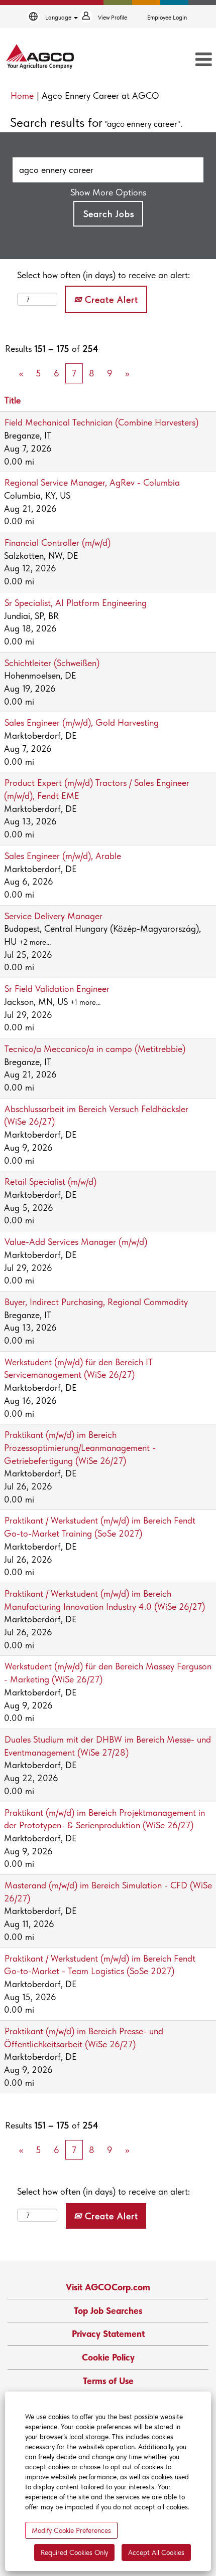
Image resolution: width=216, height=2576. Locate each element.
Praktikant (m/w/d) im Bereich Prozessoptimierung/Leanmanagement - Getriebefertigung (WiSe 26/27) (80, 1447)
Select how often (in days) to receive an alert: (103, 275)
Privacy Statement (108, 2334)
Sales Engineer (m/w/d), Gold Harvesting (82, 722)
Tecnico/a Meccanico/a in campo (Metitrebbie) (95, 1049)
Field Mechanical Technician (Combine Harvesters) (101, 422)
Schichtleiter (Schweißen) (52, 663)
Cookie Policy (108, 2357)
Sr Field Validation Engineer (57, 989)
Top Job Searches (108, 2311)
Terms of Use (108, 2381)
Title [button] (13, 400)
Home (22, 95)
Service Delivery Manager (53, 916)
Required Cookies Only (74, 2552)
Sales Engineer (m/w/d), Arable (63, 856)
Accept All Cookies (156, 2552)
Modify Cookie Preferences (71, 2530)
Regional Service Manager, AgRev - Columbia (92, 482)
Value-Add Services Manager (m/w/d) (76, 1242)
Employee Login (167, 18)
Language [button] (59, 18)
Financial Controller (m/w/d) (58, 543)
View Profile (113, 18)
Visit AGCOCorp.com (108, 2287)
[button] (182, 60)
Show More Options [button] (108, 192)
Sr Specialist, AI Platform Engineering (76, 603)
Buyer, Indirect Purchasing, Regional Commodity (96, 1302)
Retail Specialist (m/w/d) (50, 1182)
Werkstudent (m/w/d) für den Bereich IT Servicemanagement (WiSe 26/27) (78, 1368)
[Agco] (40, 57)
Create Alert (110, 299)
